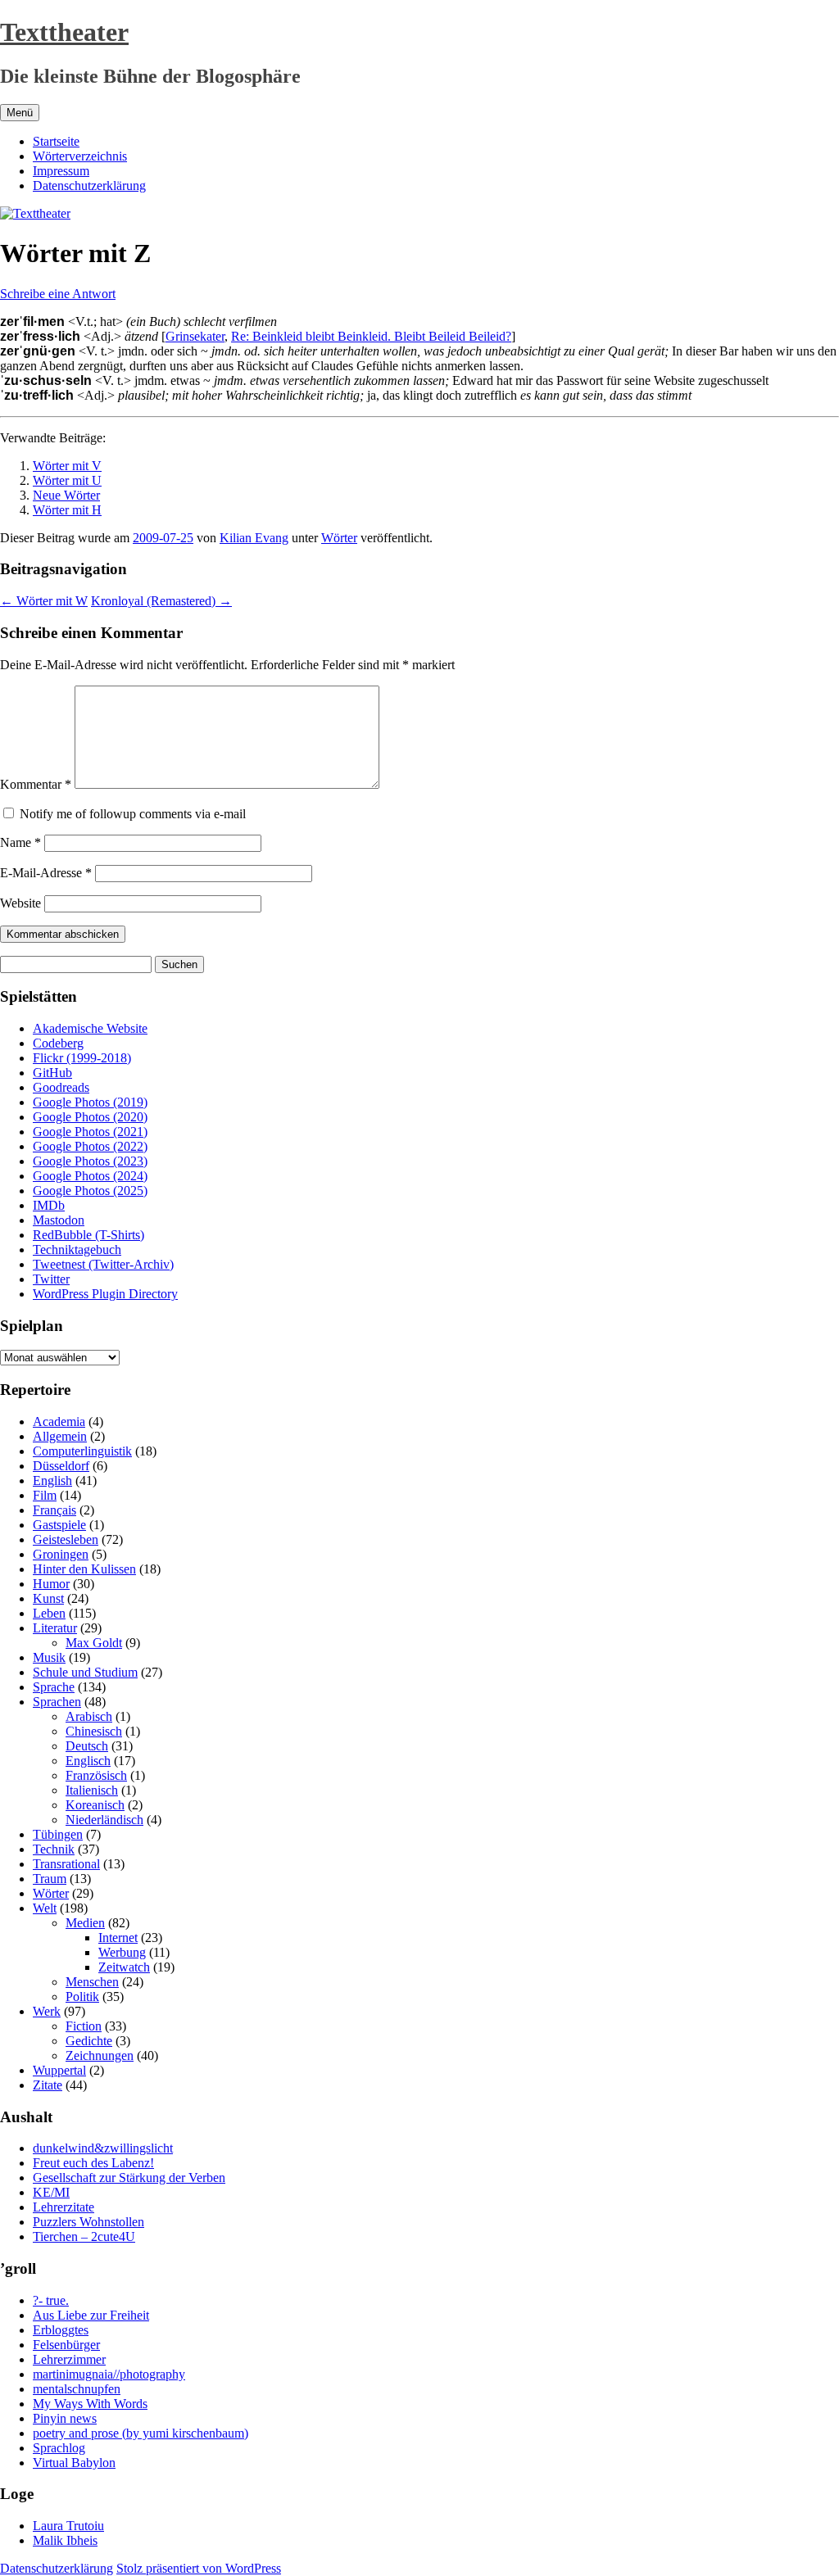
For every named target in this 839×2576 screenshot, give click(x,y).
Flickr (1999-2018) (82, 1058)
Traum (50, 1879)
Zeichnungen (100, 2055)
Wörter (339, 538)
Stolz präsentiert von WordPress (199, 2568)
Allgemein (60, 1436)
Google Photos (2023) (90, 1161)
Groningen (61, 1554)
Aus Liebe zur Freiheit (91, 2315)
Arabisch (89, 1716)
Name (20, 842)
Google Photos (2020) (90, 1117)
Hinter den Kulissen (84, 1569)
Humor (51, 1584)
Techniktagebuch (77, 1250)
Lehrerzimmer (69, 2359)
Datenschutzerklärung (89, 186)
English (52, 1480)
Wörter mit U (67, 480)
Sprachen (57, 1702)
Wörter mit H (67, 510)
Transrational (66, 1864)
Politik (82, 1997)
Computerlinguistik (82, 1451)
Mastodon (59, 1220)
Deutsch (87, 1746)
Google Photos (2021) (90, 1132)
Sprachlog (59, 2448)
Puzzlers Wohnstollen (88, 2222)
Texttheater (64, 32)
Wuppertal (59, 2070)
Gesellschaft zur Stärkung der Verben (129, 2178)
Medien (85, 1923)
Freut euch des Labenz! (93, 2163)
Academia (59, 1422)
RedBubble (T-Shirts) (88, 1235)
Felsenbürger (66, 2345)
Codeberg (58, 1043)
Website (20, 903)
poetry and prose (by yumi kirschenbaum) (141, 2433)
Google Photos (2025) (90, 1191)
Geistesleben (66, 1539)
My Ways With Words (90, 2404)
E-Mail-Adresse (46, 873)
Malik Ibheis (65, 2540)
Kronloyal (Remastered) (161, 601)
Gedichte (89, 2041)
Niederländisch (104, 1820)
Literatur (55, 1628)
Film (45, 1495)
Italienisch (92, 1790)
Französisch (96, 1775)
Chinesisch (94, 1731)
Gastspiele (59, 1525)
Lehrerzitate (63, 2207)
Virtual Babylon (74, 2463)
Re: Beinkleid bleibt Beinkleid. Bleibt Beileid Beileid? (371, 336)
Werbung (122, 1952)
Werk (47, 2011)
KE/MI (51, 2192)
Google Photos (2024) (90, 1176)
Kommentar (36, 784)
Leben (49, 1613)
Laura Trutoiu (68, 2526)
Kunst (48, 1598)
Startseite (56, 141)
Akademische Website (90, 1028)
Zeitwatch (124, 1967)
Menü (20, 113)
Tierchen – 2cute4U (84, 2236)
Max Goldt (94, 1643)
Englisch (88, 1761)
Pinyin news (65, 2418)
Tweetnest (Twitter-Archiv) (103, 1264)
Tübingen (58, 1834)
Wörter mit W (44, 601)
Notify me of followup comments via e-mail (133, 814)
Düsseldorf (61, 1466)
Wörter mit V (67, 466)
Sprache (54, 1687)
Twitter (51, 1279)
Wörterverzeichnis (80, 156)
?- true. (51, 2300)
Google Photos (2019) (90, 1102)
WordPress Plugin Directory (105, 1294)
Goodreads (61, 1087)
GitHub (52, 1073)
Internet (118, 1938)
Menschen (92, 1982)
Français (54, 1510)
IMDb (49, 1205)
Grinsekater (195, 336)
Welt (45, 1908)
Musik (49, 1657)
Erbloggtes (61, 2330)
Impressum (61, 171)
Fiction (84, 2026)
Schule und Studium (85, 1672)
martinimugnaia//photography (109, 2374)
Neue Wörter (66, 495)
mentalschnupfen (77, 2389)
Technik (54, 1849)
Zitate (48, 2085)
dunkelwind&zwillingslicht (103, 2148)
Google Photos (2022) (90, 1146)
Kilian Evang (254, 538)
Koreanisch (95, 1805)
